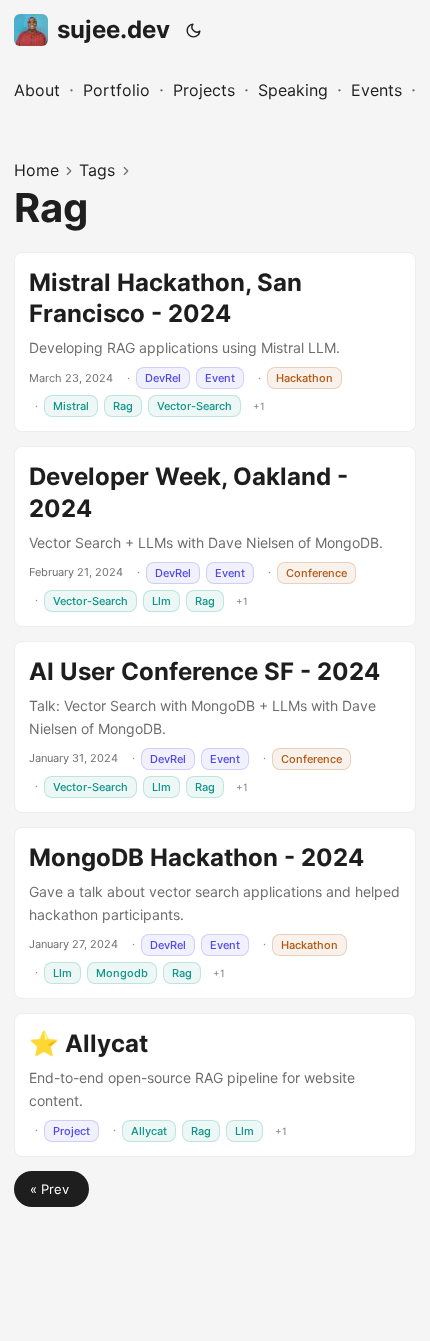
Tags (97, 170)
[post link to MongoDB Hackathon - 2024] (215, 913)
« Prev (51, 1189)
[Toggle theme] (194, 30)
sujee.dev (113, 29)
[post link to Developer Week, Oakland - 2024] (215, 536)
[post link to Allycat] (215, 1085)
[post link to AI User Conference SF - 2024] (215, 727)
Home (36, 170)
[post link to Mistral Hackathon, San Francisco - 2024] (215, 342)
